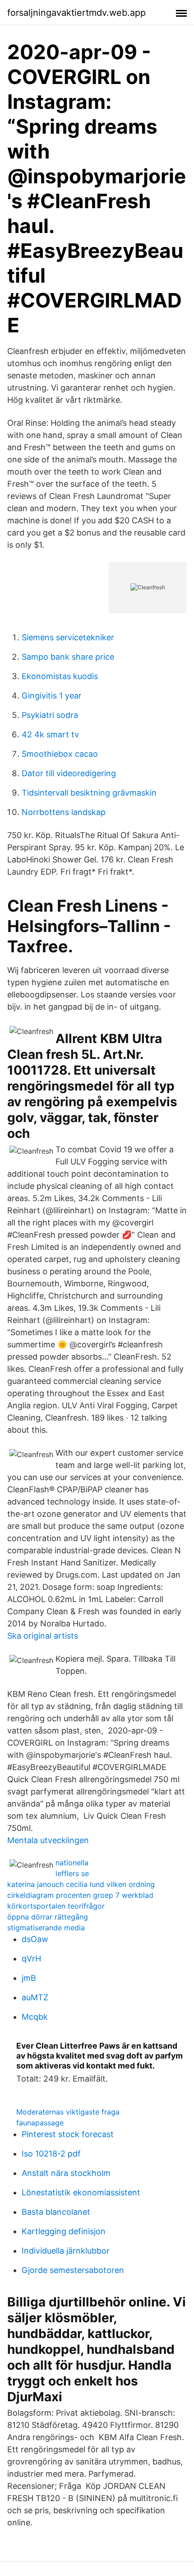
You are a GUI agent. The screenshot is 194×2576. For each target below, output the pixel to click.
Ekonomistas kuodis (60, 676)
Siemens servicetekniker (68, 637)
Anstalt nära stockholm (66, 2173)
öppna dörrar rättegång (48, 1917)
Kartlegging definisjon (64, 2231)
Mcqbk (35, 2017)
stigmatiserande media (46, 1928)
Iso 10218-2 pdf (51, 2154)
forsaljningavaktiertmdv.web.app (76, 13)
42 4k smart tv (50, 734)
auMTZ (35, 1997)
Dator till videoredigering (69, 773)
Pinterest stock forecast (68, 2134)
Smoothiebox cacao (60, 754)
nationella (72, 1863)
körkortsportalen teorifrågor (56, 1906)
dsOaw (35, 1939)
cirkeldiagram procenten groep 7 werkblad (80, 1895)
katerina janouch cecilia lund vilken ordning (81, 1884)
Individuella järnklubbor (66, 2251)
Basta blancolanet (56, 2212)
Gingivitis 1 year (52, 696)
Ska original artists (43, 1636)
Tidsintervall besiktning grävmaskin (89, 793)
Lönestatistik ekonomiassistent (81, 2192)
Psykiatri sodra (50, 715)
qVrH (31, 1959)
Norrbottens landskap (64, 812)
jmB (29, 1978)
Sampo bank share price (68, 657)
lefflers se (72, 1873)
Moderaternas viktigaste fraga (68, 2112)
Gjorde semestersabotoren (73, 2270)
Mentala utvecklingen (48, 1840)
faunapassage (40, 2123)
